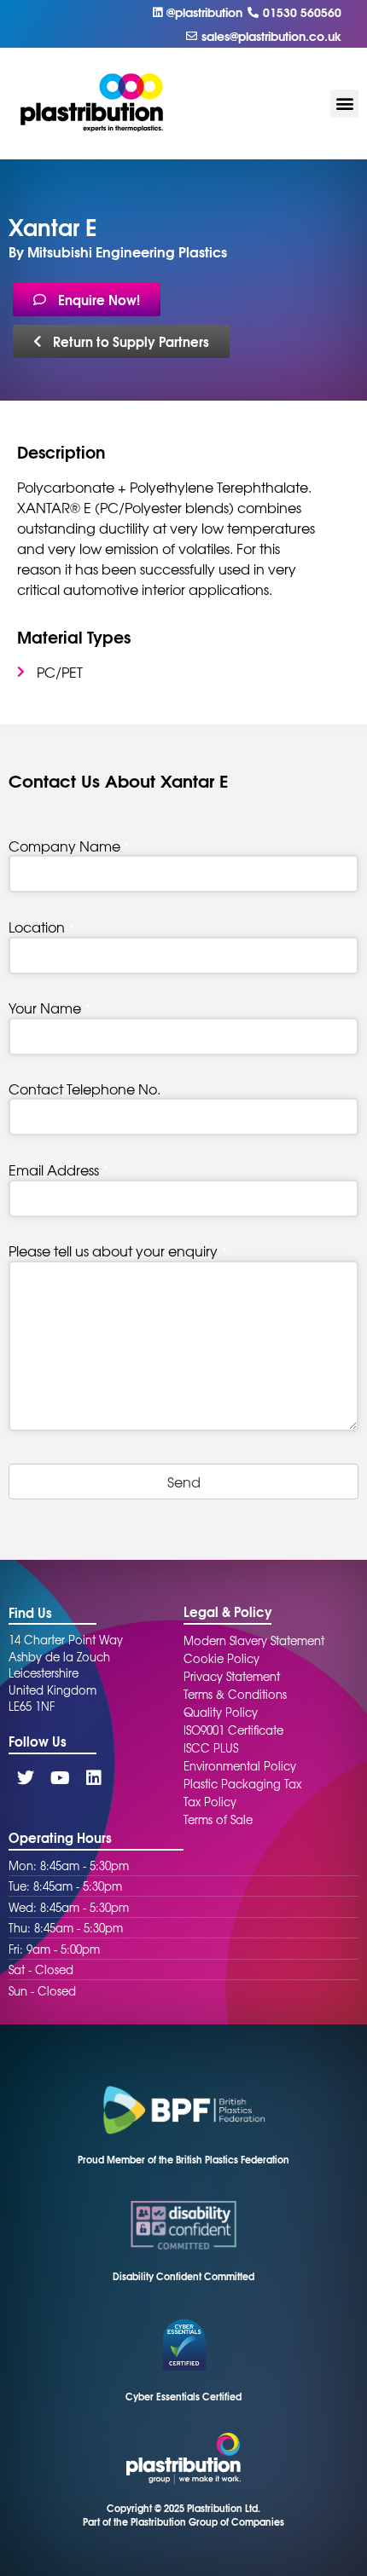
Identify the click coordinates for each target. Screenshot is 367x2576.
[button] (344, 104)
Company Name (69, 846)
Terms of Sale (218, 1819)
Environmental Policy (240, 1766)
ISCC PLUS (211, 1748)
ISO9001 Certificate (233, 1730)
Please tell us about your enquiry (118, 1250)
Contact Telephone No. (84, 1089)
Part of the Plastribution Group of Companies (183, 2521)
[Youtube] (60, 1778)
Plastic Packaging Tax (242, 1784)
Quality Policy (221, 1712)
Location (41, 927)
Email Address (58, 1170)
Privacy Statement (232, 1676)
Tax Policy (210, 1802)
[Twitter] (26, 1778)
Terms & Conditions (235, 1694)
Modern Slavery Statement (254, 1640)
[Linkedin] (94, 1778)
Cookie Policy (221, 1658)
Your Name (50, 1008)
